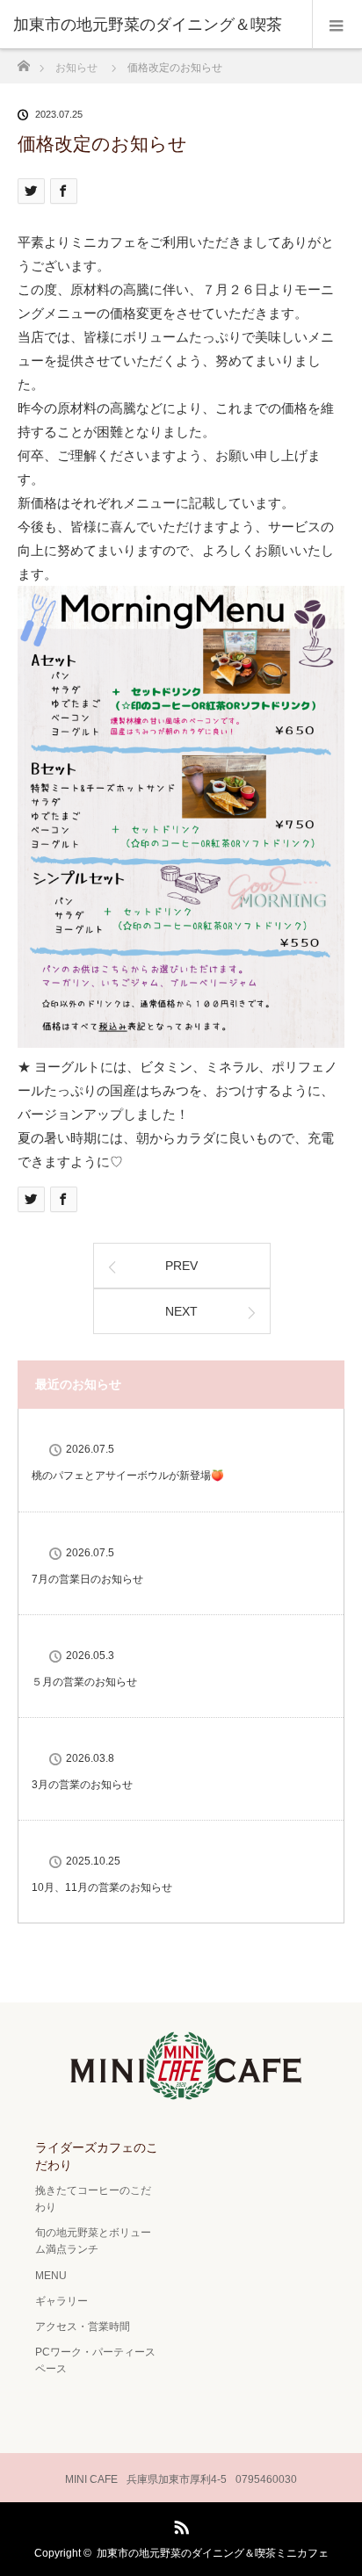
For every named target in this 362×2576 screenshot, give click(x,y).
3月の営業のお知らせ (82, 1785)
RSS (179, 2524)
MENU (51, 2276)
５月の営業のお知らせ (84, 1682)
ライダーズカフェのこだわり (97, 2156)
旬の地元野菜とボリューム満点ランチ (93, 2241)
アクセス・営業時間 (83, 2327)
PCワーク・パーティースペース (95, 2360)
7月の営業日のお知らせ (87, 1579)
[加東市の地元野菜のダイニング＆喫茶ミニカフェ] (181, 2091)
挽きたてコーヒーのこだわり (93, 2199)
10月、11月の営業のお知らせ (102, 1887)
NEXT (181, 1311)
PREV (181, 1266)
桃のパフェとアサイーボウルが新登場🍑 (128, 1476)
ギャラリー (62, 2301)
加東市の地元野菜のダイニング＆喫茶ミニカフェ (213, 2553)
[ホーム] (23, 61)
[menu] (337, 25)
